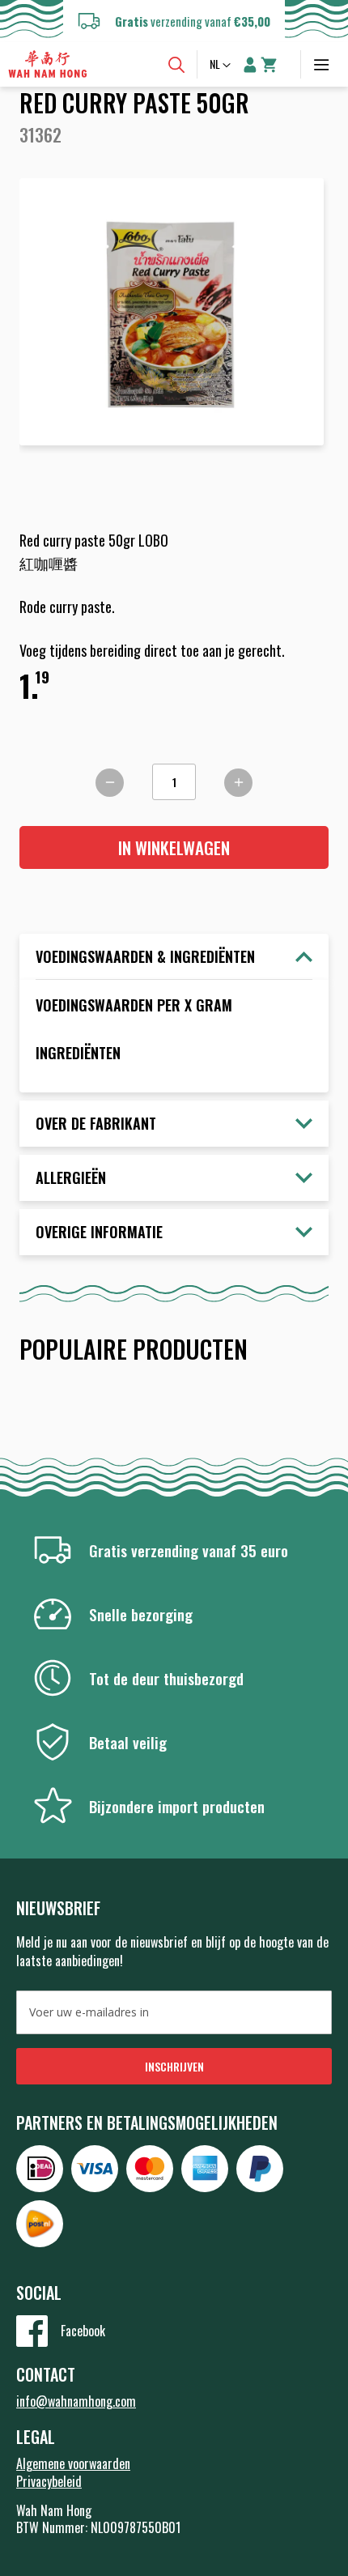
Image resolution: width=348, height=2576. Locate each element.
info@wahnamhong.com (76, 2401)
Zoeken (176, 65)
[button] (222, 66)
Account (250, 65)
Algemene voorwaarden (73, 2463)
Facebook (83, 2331)
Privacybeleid (49, 2481)
